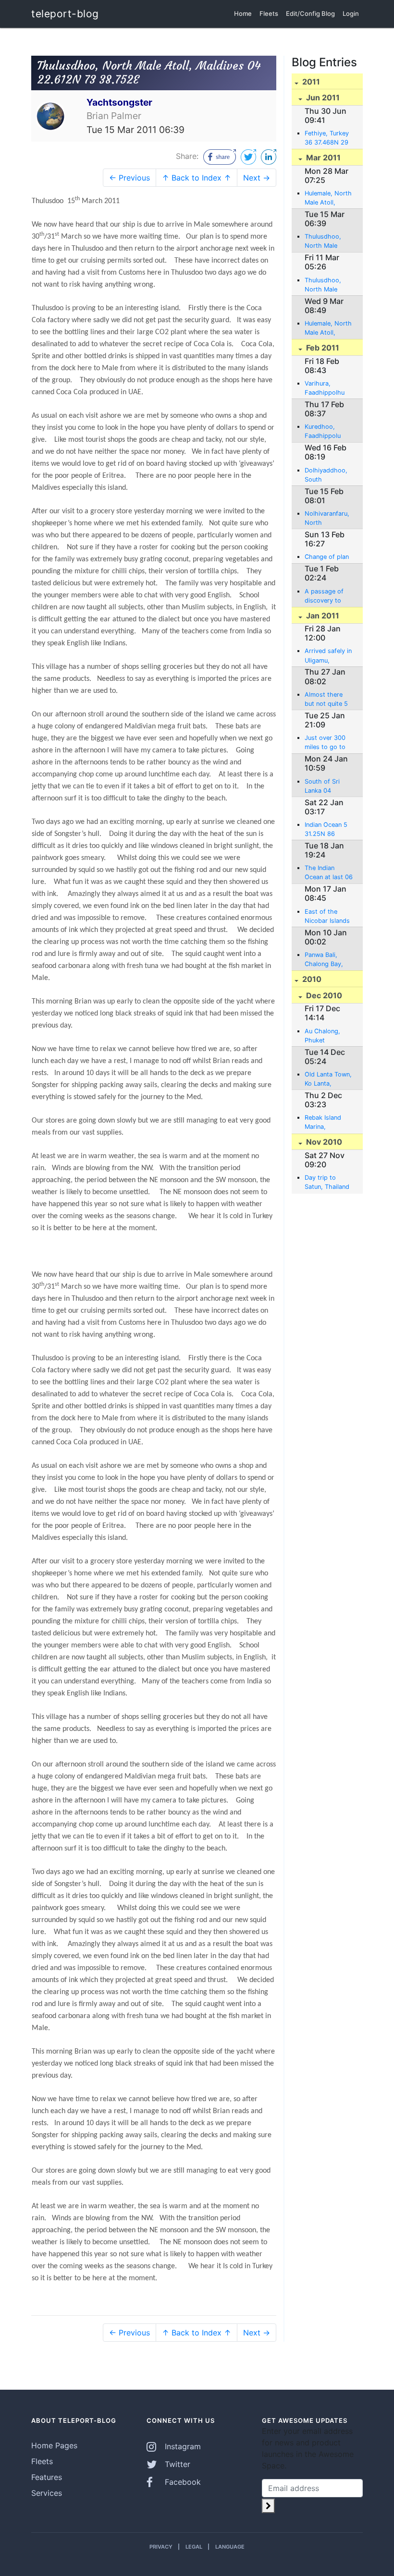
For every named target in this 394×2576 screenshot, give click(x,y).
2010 (311, 979)
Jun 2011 (322, 97)
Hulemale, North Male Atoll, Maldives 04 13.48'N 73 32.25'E (328, 198)
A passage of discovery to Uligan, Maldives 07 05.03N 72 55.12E (328, 596)
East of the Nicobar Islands (327, 916)
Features (47, 2477)
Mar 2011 (322, 157)
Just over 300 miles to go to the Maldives (325, 743)
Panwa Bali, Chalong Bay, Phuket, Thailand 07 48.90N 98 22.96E (324, 960)
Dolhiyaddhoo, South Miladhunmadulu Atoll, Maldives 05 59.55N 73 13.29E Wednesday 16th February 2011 (329, 475)
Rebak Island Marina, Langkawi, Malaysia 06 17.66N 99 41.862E (323, 1123)
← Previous (129, 178)
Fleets (269, 13)
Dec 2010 (323, 995)
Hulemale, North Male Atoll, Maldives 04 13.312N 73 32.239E (328, 328)
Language (230, 2547)
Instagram (182, 2446)
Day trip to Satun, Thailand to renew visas (327, 1183)
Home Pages (54, 2445)
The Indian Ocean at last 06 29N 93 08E (329, 873)
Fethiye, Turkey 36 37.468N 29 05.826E (327, 138)
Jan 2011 (322, 616)
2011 (310, 82)
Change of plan (327, 557)
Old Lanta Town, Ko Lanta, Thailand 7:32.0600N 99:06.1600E (328, 1079)
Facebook (182, 2482)
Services (47, 2493)
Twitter (176, 2464)
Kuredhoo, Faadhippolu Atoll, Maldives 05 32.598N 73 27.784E (327, 432)
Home (243, 13)
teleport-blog (65, 14)
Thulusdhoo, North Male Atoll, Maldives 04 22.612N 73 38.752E (326, 242)
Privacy (161, 2547)
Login (351, 13)
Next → (257, 178)
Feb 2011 (322, 348)
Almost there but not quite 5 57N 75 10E (326, 700)
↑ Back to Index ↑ (197, 178)
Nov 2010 (323, 1142)
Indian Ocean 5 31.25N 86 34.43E (326, 830)
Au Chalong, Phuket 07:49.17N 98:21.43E (322, 1036)
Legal (194, 2547)
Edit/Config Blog (310, 13)
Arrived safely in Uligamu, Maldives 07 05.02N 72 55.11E (328, 656)
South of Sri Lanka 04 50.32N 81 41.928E (322, 786)
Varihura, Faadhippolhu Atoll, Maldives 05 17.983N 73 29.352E (326, 388)
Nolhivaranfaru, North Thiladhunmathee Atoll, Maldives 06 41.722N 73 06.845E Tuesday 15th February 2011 (329, 519)
